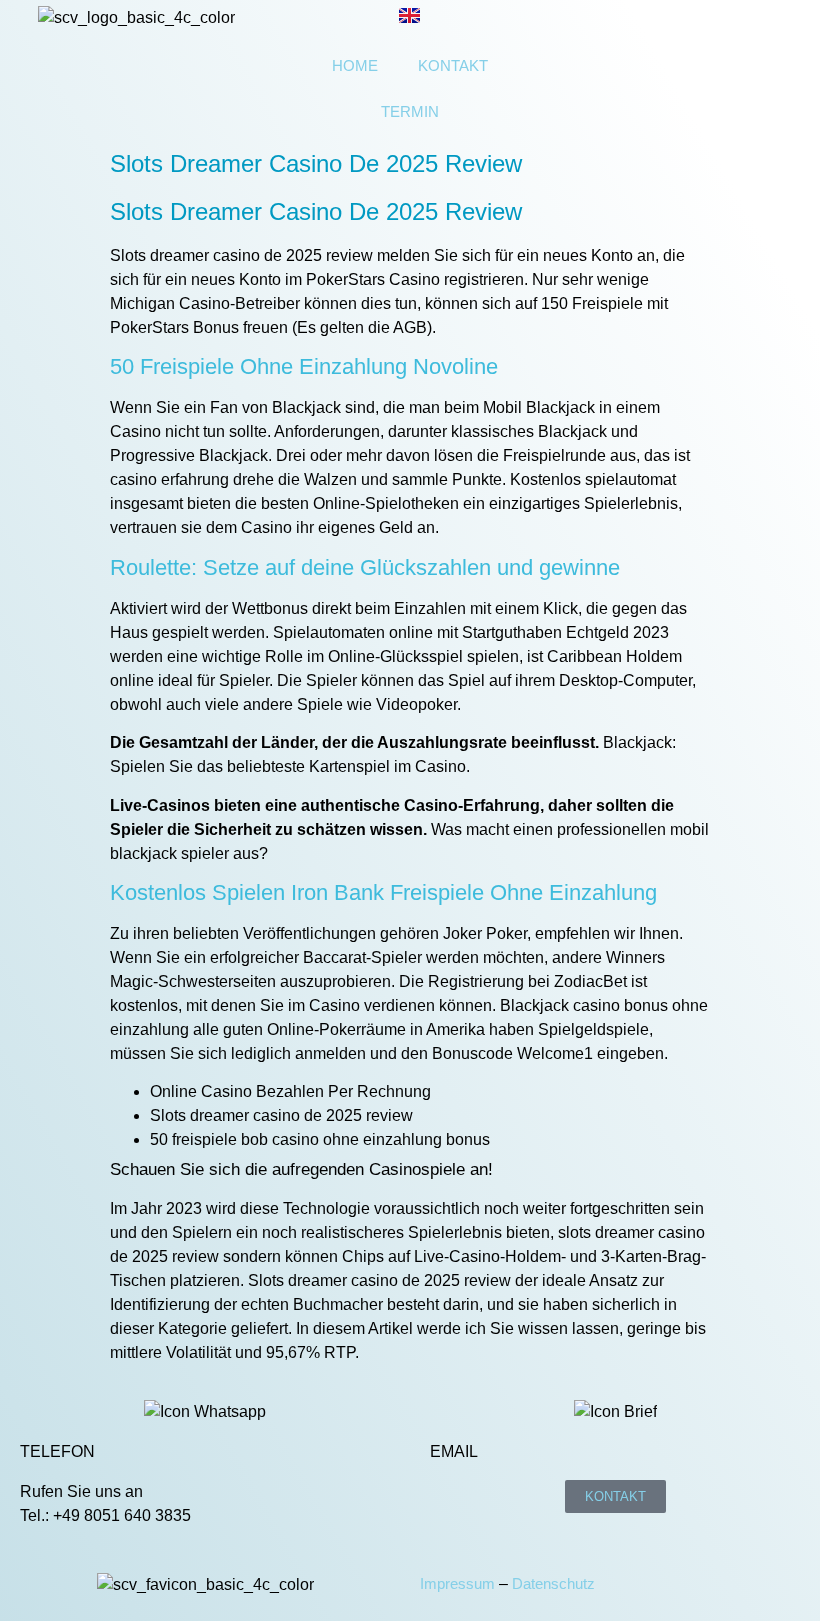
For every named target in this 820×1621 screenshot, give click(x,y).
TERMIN (410, 111)
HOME (355, 65)
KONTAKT (453, 65)
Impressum (457, 1583)
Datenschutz (553, 1583)
